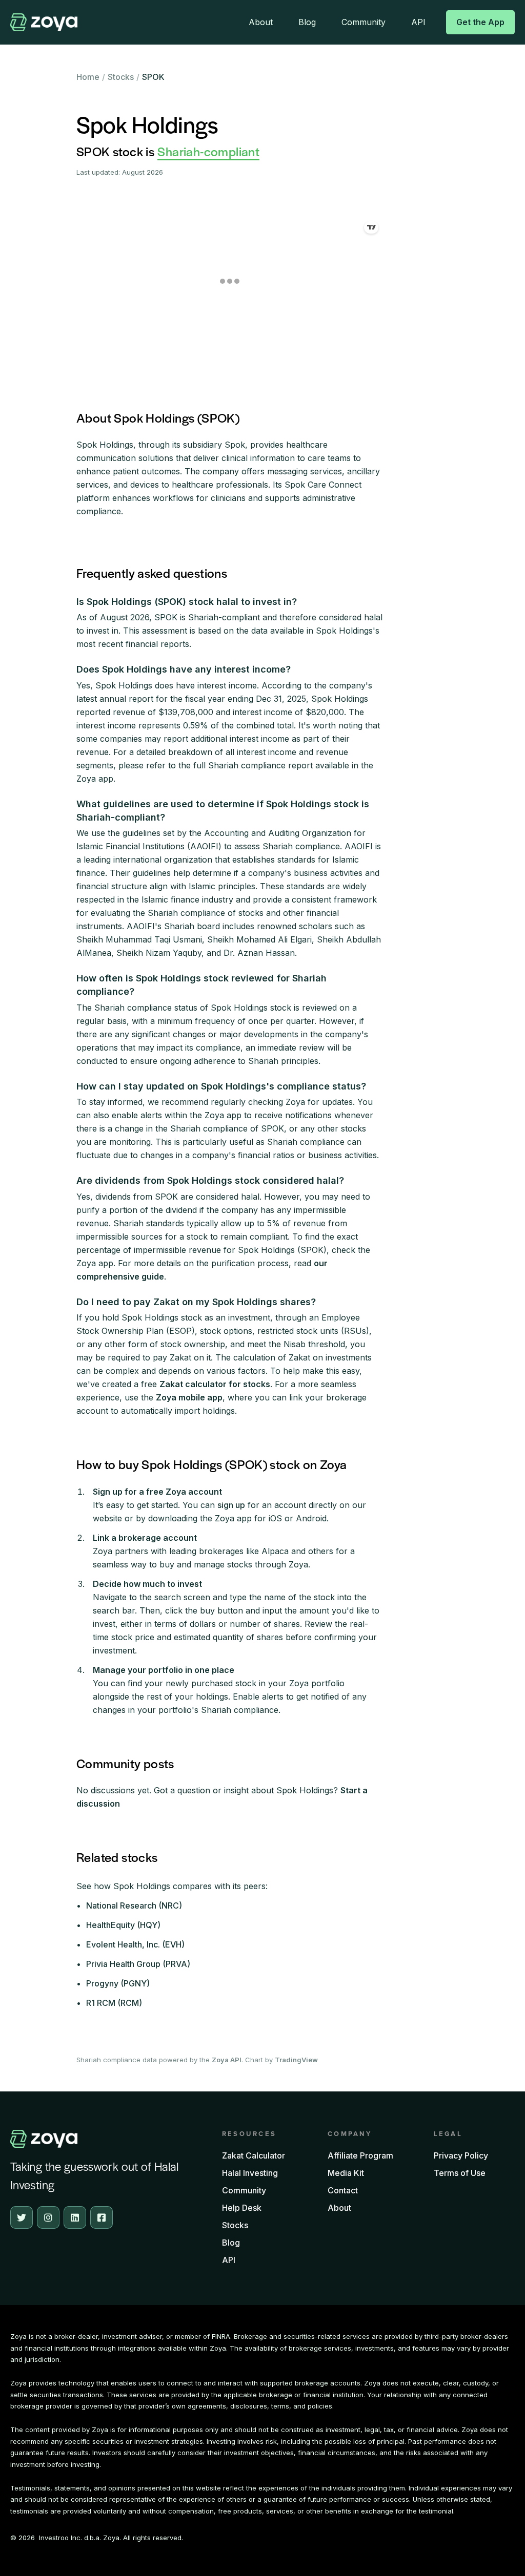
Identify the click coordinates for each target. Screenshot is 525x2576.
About (261, 22)
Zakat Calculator (254, 2155)
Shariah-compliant (208, 151)
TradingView (296, 2060)
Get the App (480, 22)
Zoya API (227, 2060)
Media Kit (346, 2173)
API (418, 22)
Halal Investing (250, 2173)
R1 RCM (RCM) (114, 2003)
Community (364, 22)
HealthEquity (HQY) (123, 1925)
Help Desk (242, 2208)
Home (88, 77)
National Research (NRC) (134, 1905)
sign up (231, 1505)
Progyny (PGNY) (118, 1983)
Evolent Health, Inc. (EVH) (135, 1944)
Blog (307, 22)
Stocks (121, 77)
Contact (343, 2190)
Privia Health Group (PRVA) (138, 1964)
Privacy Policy (461, 2155)
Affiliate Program (360, 2155)
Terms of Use (460, 2173)
